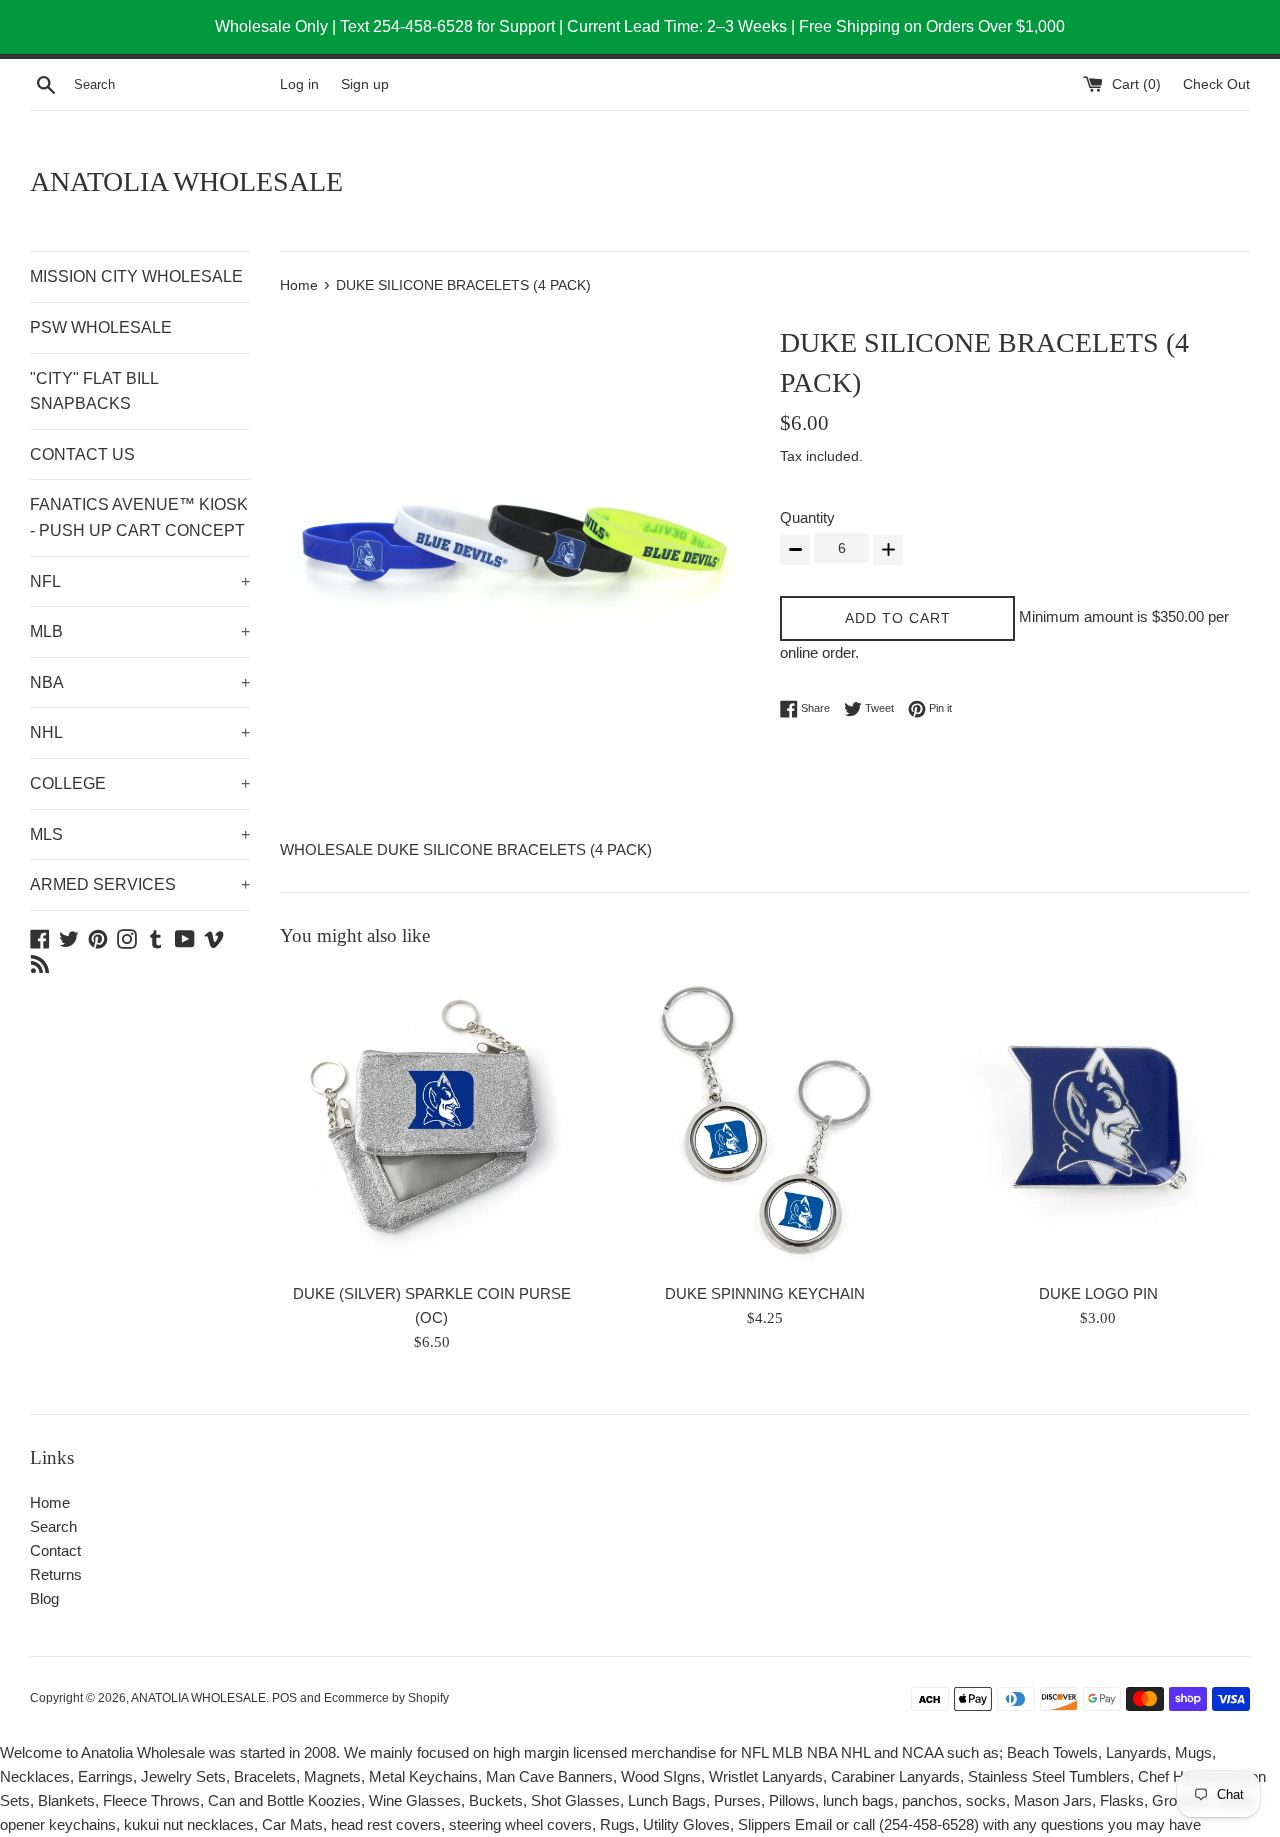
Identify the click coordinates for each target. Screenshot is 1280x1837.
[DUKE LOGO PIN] (1098, 1120)
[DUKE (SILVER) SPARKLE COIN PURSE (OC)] (431, 1120)
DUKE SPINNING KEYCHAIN (765, 1293)
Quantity (807, 517)
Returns (56, 1574)
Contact (55, 1550)
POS (284, 1698)
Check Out (1216, 84)
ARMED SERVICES (140, 884)
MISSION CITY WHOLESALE (136, 276)
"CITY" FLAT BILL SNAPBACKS (94, 391)
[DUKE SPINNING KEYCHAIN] (764, 1120)
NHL (140, 732)
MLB (140, 631)
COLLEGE (140, 783)
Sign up (365, 84)
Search (53, 1526)
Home (50, 1502)
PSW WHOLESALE (101, 327)
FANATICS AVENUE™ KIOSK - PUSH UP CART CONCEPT (139, 517)
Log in (299, 84)
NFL (140, 581)
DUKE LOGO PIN (1098, 1293)
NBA (140, 682)
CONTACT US (82, 454)
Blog (44, 1598)
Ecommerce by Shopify (386, 1698)
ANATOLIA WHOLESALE (186, 181)
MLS (140, 834)
